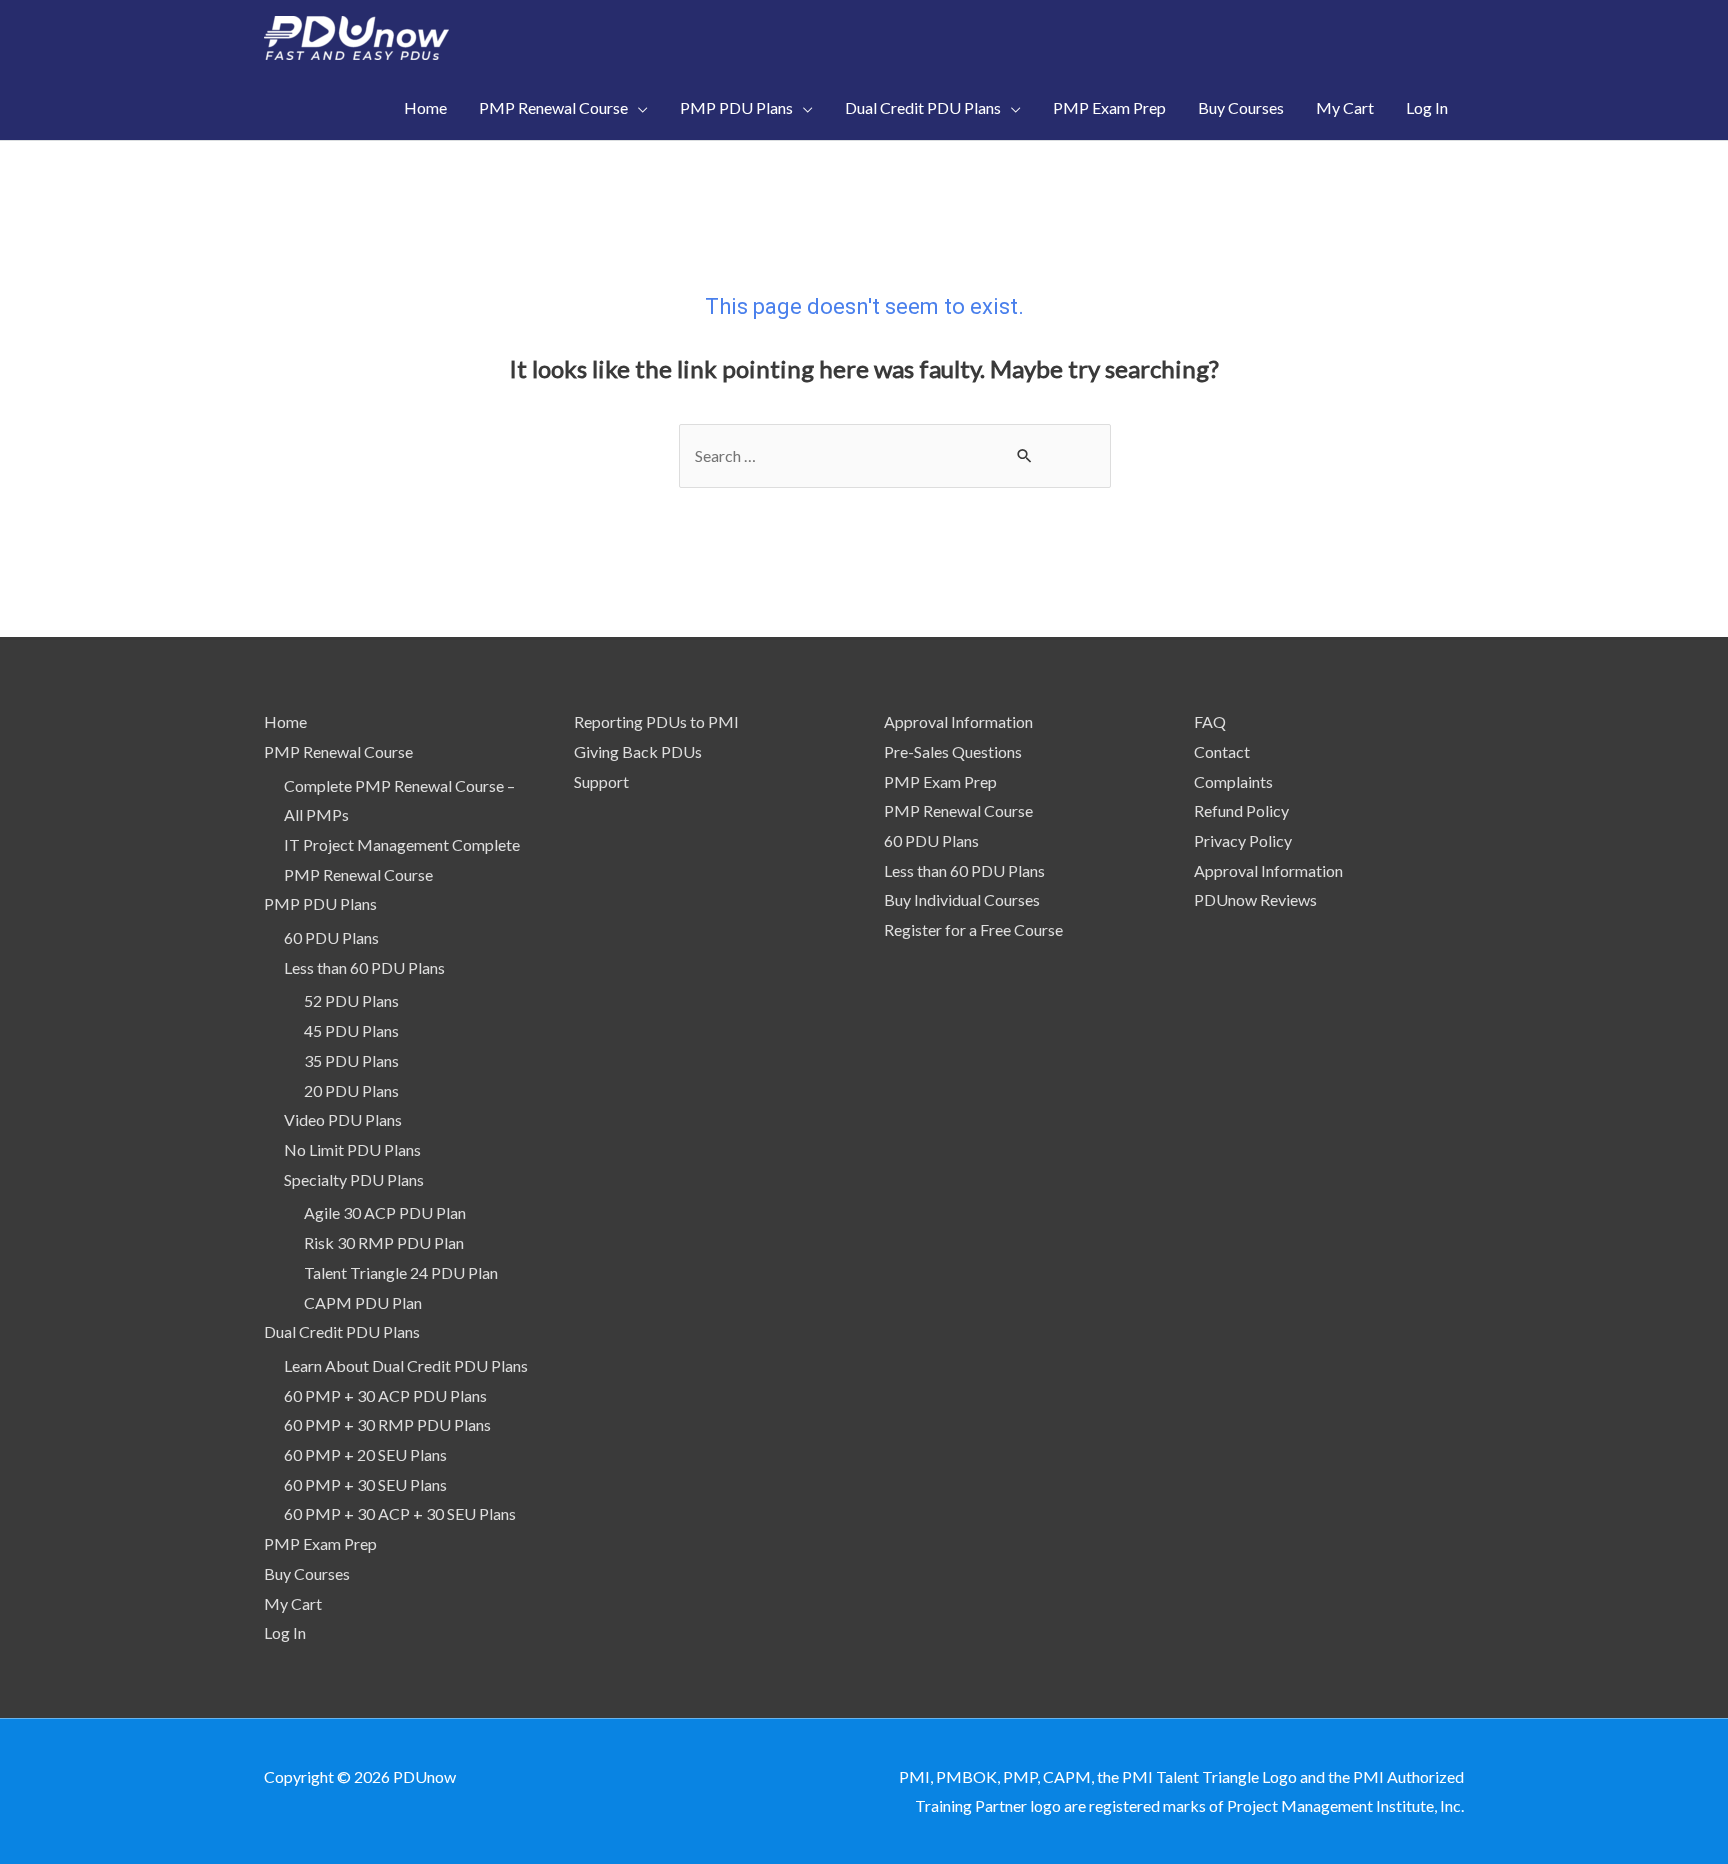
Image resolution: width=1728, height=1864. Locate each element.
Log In (285, 1632)
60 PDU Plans (331, 937)
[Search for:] (895, 455)
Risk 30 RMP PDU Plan (384, 1242)
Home (285, 721)
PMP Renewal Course (338, 751)
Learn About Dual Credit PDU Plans (406, 1365)
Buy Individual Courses (962, 899)
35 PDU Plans (351, 1060)
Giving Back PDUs (638, 751)
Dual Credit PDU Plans (342, 1331)
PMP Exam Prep (320, 1543)
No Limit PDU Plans (352, 1149)
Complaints (1233, 781)
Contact (1222, 751)
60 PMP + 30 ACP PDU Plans (385, 1395)
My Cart (293, 1603)
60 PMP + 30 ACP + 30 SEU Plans (400, 1513)
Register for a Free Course (973, 929)
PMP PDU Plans (320, 903)
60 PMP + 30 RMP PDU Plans (387, 1424)
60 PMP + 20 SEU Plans (365, 1454)
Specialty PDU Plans (354, 1179)
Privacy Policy (1243, 840)
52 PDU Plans (351, 1000)
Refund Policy (1241, 810)
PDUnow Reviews (1255, 899)
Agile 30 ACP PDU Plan (385, 1212)
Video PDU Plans (343, 1119)
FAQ (1210, 721)
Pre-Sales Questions (953, 751)
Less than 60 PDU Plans (364, 967)
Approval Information (958, 721)
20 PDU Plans (351, 1090)
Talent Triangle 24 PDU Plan (401, 1272)
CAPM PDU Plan (363, 1302)
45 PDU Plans (351, 1030)
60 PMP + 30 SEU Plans (365, 1484)
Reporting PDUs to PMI (656, 721)
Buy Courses (307, 1573)
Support (601, 781)
